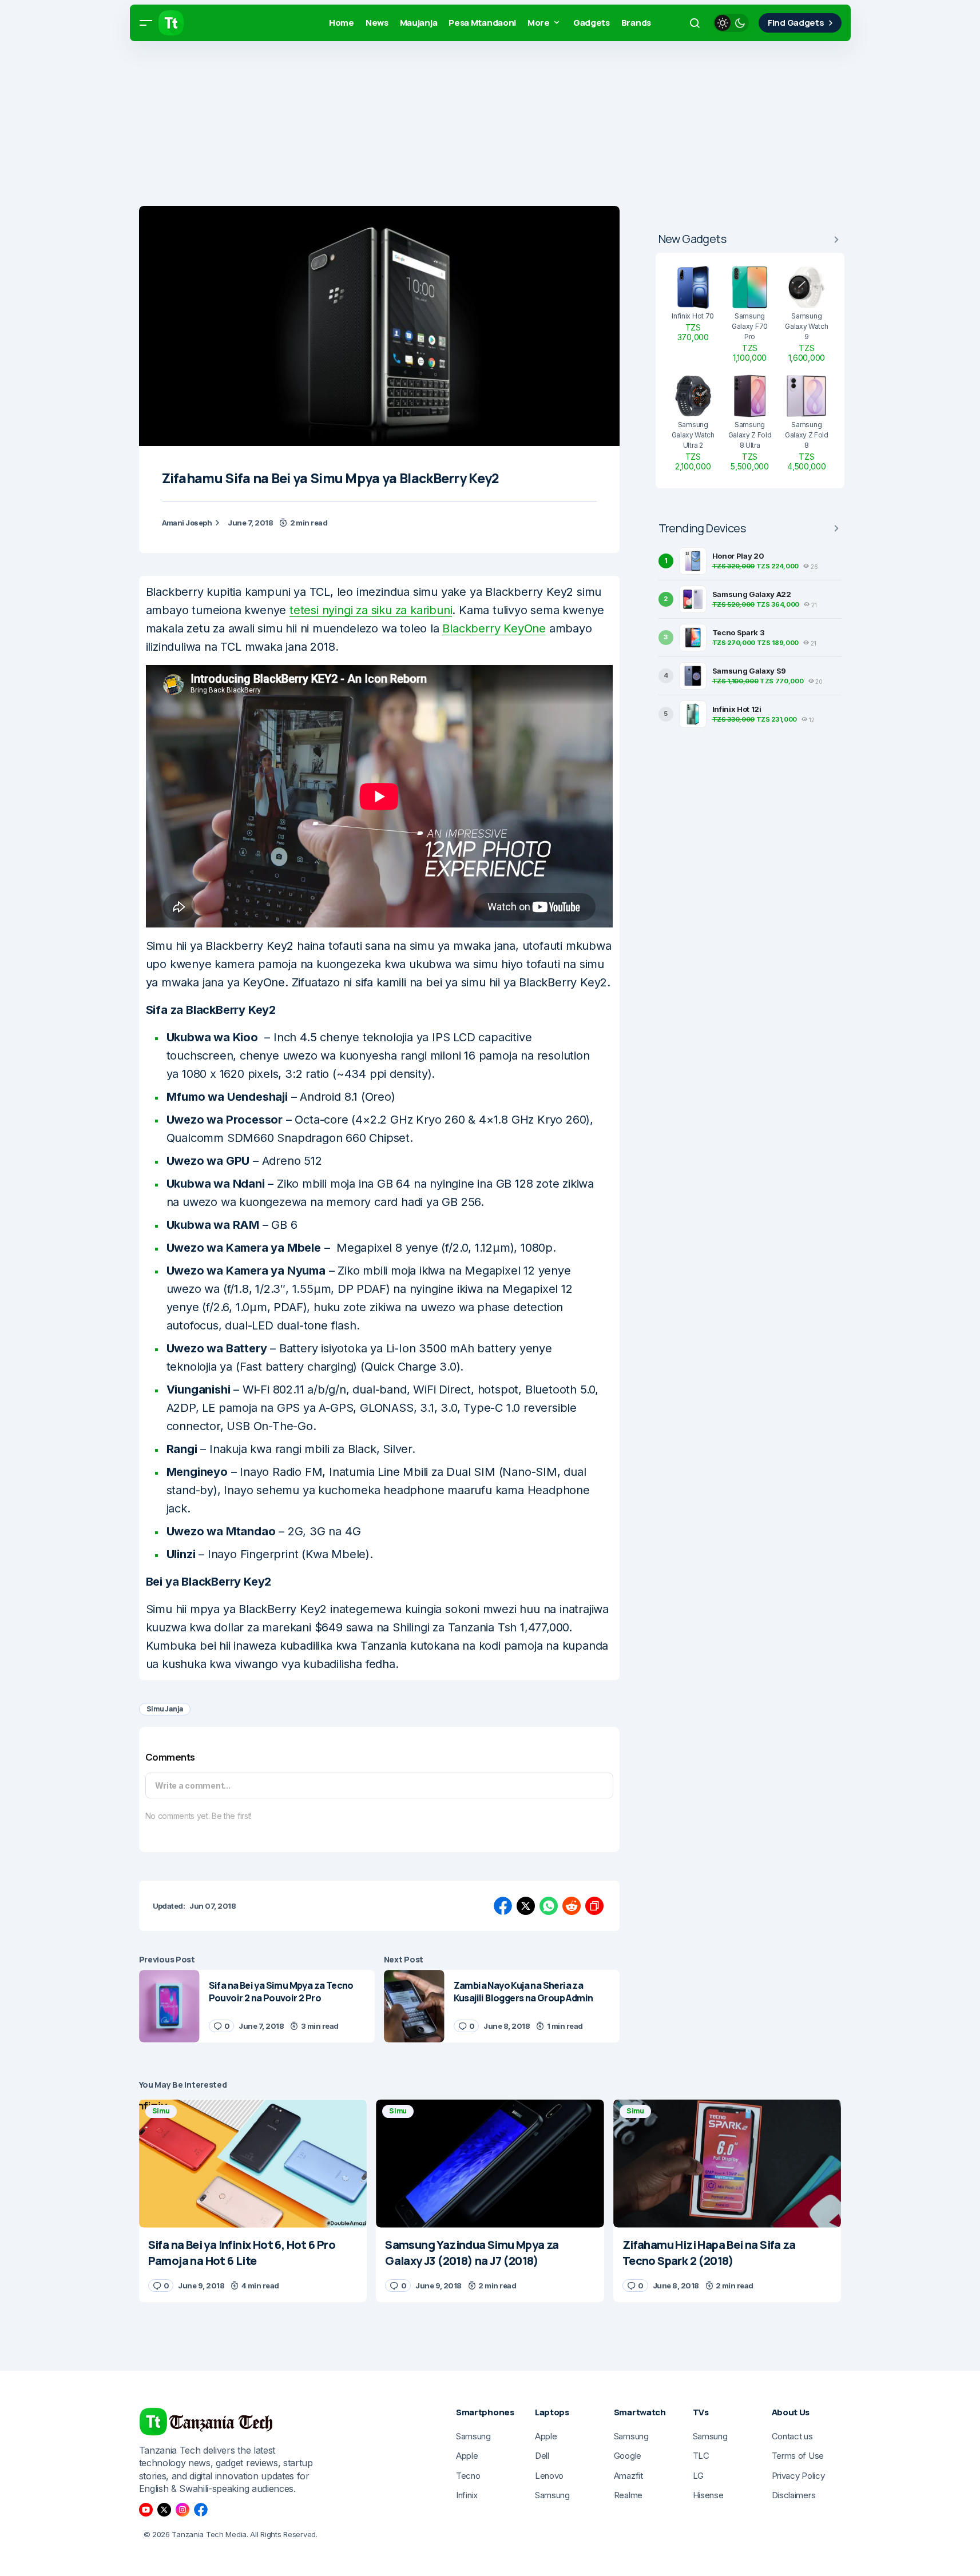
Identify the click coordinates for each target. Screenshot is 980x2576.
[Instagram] (182, 2510)
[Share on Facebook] (503, 1906)
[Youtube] (146, 2510)
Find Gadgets (796, 23)
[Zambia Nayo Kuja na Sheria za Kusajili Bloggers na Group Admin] (414, 2006)
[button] (146, 23)
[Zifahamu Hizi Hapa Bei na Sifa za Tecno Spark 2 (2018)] (727, 2163)
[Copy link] (594, 1906)
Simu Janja (165, 1709)
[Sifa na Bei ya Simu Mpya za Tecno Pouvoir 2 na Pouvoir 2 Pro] (169, 2006)
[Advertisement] (343, 126)
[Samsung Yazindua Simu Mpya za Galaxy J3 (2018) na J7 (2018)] (490, 2163)
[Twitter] (164, 2510)
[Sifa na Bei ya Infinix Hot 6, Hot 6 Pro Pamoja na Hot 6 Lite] (253, 2163)
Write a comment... (193, 1785)
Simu (161, 2111)
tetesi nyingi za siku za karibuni (371, 610)
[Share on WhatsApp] (549, 1906)
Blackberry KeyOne (494, 628)
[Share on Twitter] (526, 1906)
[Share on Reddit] (572, 1906)
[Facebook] (201, 2510)
